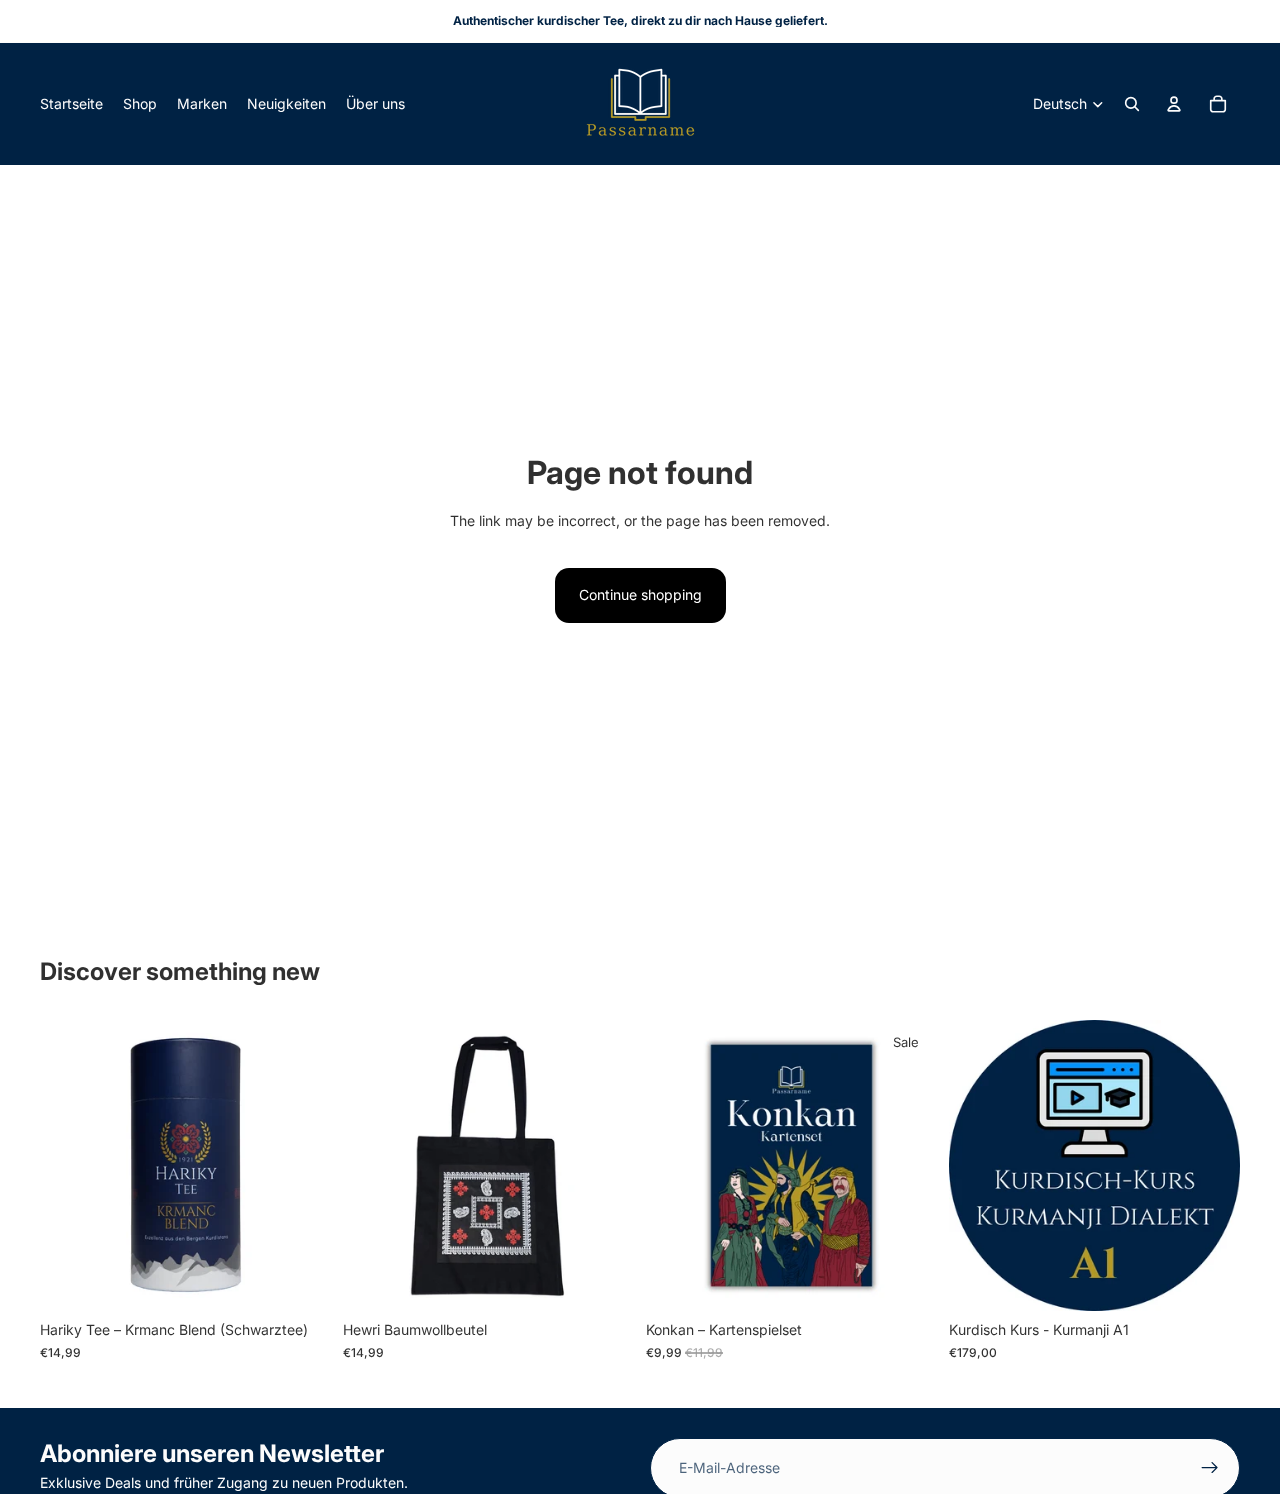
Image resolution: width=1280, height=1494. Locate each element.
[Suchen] (1132, 104)
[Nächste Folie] (301, 1166)
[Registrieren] (1210, 1468)
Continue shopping (640, 594)
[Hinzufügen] (300, 1281)
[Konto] (1174, 104)
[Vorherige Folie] (70, 1166)
